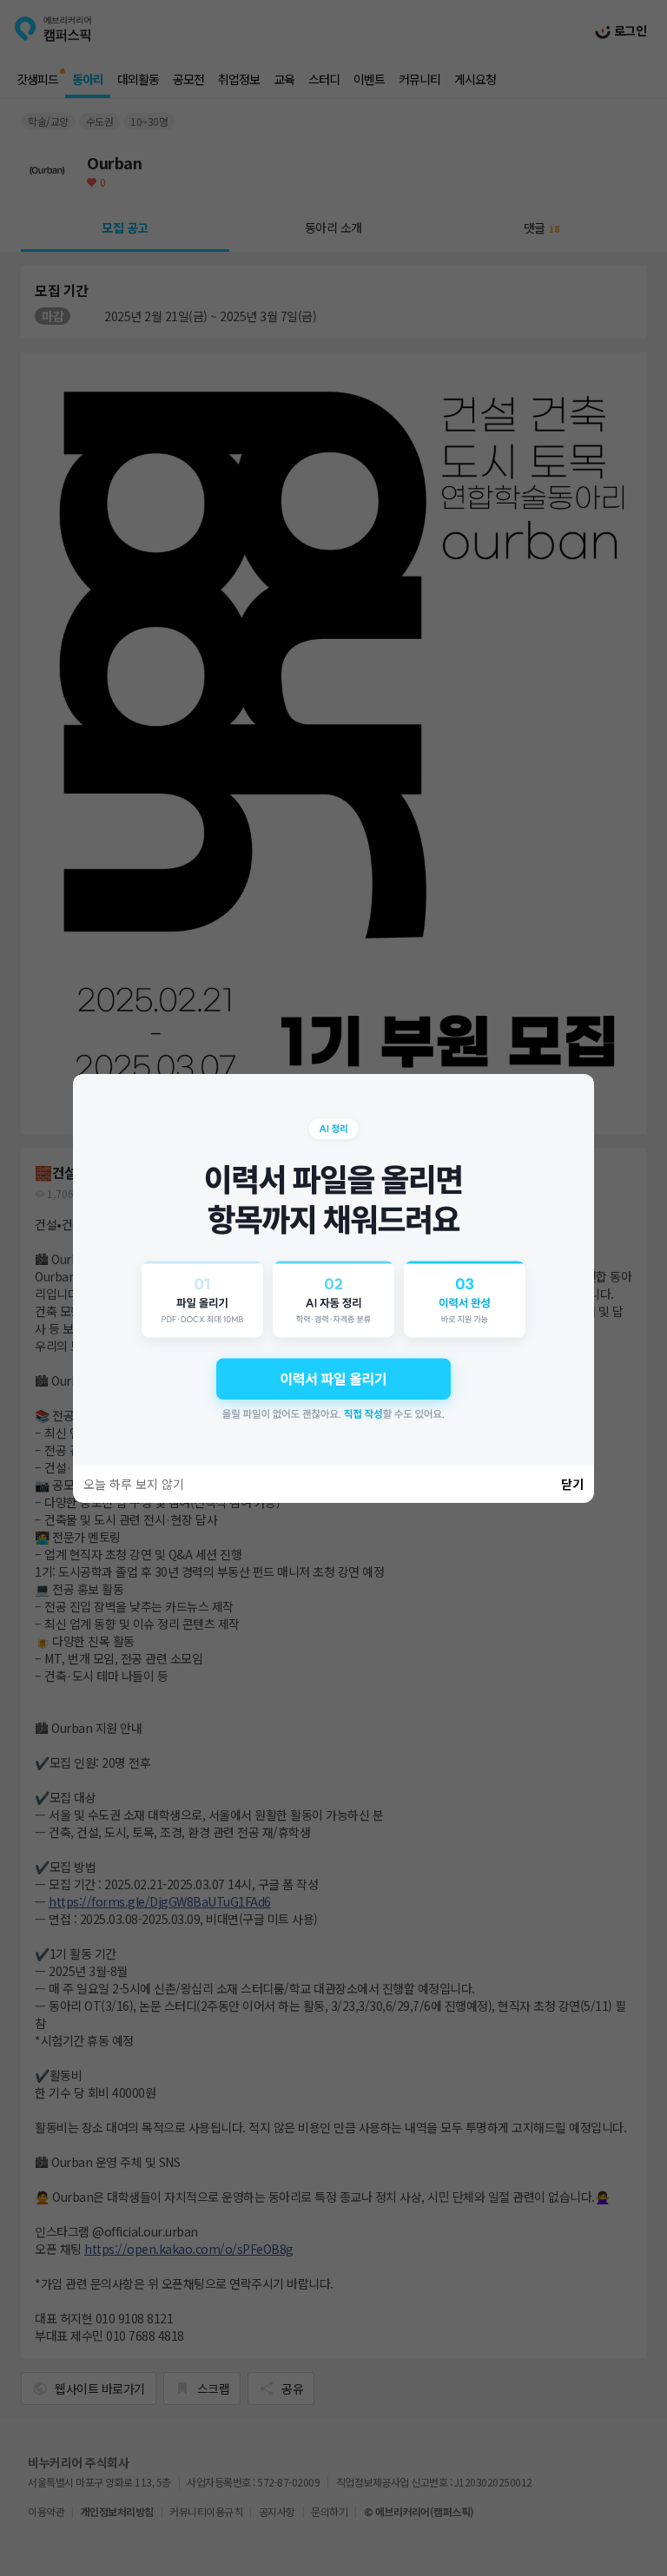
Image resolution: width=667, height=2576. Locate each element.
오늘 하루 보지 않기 (134, 1484)
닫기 (572, 1484)
